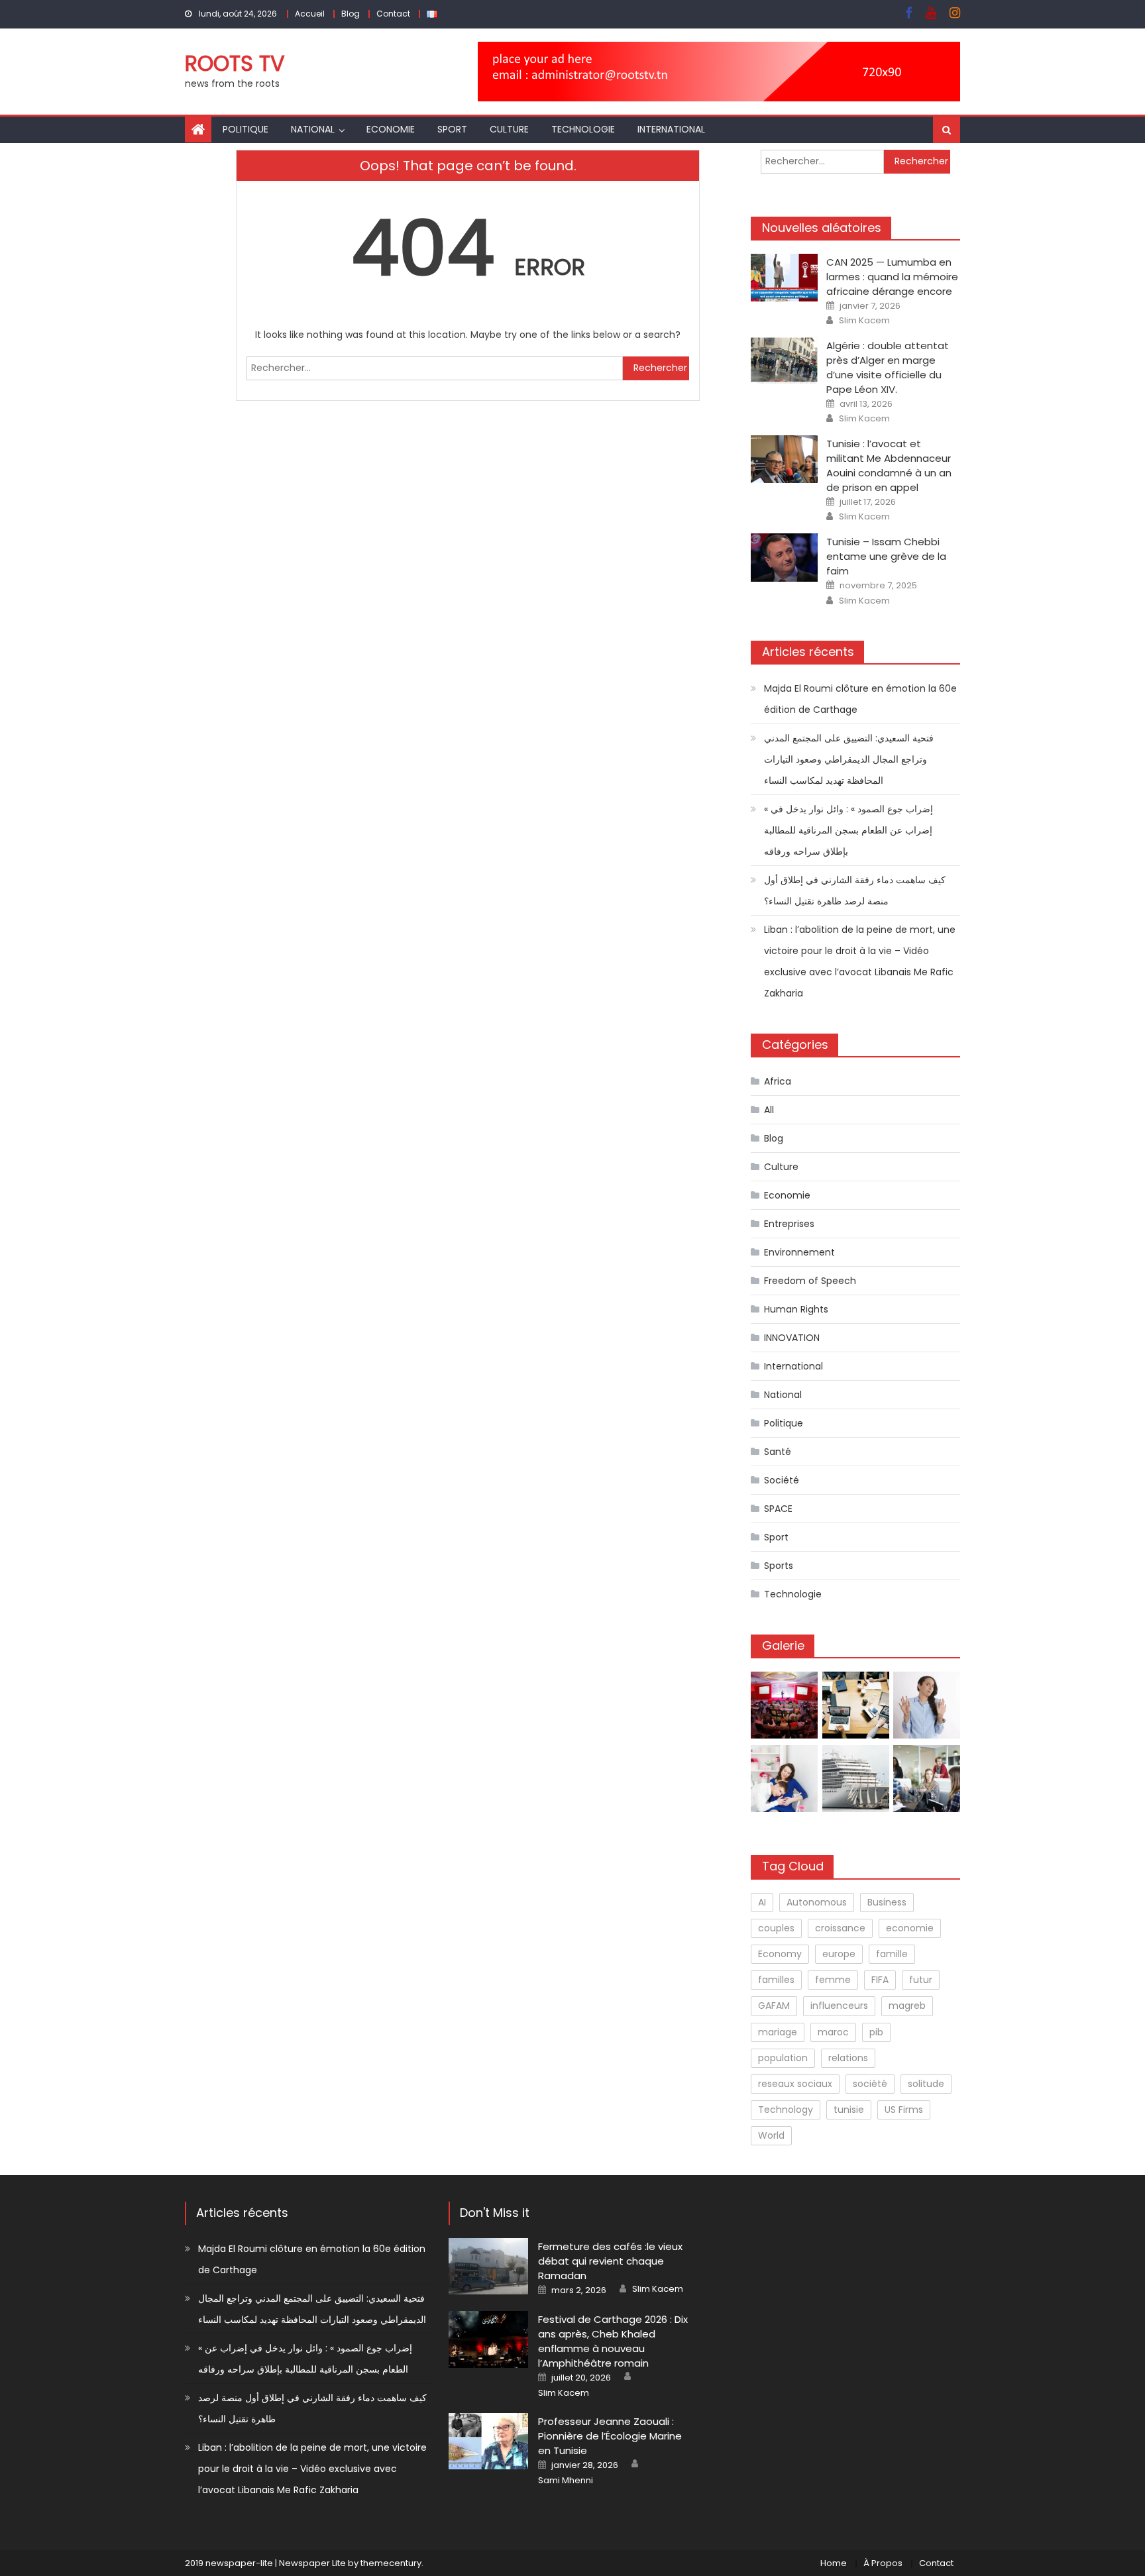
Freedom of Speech (810, 1281)
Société (782, 1480)
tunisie (849, 2110)
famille (892, 1954)
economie (910, 1928)
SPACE (778, 1509)
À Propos (883, 2563)
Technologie (583, 129)
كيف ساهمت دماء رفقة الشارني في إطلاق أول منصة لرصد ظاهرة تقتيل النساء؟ (855, 890)
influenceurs (839, 2006)
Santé (778, 1452)
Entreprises (789, 1224)
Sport (452, 129)
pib (876, 2032)
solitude (926, 2084)
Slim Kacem (864, 321)
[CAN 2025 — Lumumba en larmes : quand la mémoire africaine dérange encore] (784, 278)
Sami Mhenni (566, 2481)
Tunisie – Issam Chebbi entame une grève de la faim (886, 556)
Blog (351, 14)
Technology (786, 2110)
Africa (778, 1081)
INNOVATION (792, 1338)
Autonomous (817, 1902)
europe (839, 1954)
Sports (779, 1566)
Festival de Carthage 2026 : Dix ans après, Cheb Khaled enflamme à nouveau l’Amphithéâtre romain (613, 2341)
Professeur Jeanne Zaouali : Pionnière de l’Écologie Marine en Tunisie (610, 2436)
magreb (907, 2006)
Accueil (310, 14)
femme (833, 1980)
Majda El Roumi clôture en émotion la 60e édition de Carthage (860, 699)
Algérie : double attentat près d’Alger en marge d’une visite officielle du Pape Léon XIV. (888, 367)
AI (762, 1902)
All (769, 1110)
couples (776, 1928)
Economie (391, 129)
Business (887, 1902)
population (783, 2058)
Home (834, 2563)
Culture (509, 129)
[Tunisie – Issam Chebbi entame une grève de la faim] (784, 557)
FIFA (880, 1980)
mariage (778, 2032)
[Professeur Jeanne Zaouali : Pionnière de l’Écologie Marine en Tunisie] (488, 2441)
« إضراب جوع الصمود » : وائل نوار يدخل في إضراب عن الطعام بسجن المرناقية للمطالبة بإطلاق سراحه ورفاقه (848, 830)
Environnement (799, 1252)
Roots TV (235, 63)
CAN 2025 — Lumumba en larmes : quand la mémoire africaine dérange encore (892, 277)
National (313, 129)
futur (921, 1980)
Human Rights (796, 1309)
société (870, 2084)
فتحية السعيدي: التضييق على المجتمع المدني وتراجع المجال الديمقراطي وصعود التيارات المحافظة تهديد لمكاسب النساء (849, 759)
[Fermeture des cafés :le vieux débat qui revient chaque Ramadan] (488, 2266)
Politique (245, 129)
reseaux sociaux (795, 2084)
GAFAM (774, 2006)
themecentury (391, 2563)
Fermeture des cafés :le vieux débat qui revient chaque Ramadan (610, 2261)
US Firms (904, 2110)
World (771, 2135)
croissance (840, 1928)
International (671, 129)
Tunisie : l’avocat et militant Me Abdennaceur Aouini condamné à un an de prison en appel (889, 465)
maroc (833, 2032)
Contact (393, 14)
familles (776, 1980)
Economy (780, 1954)
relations (848, 2058)
